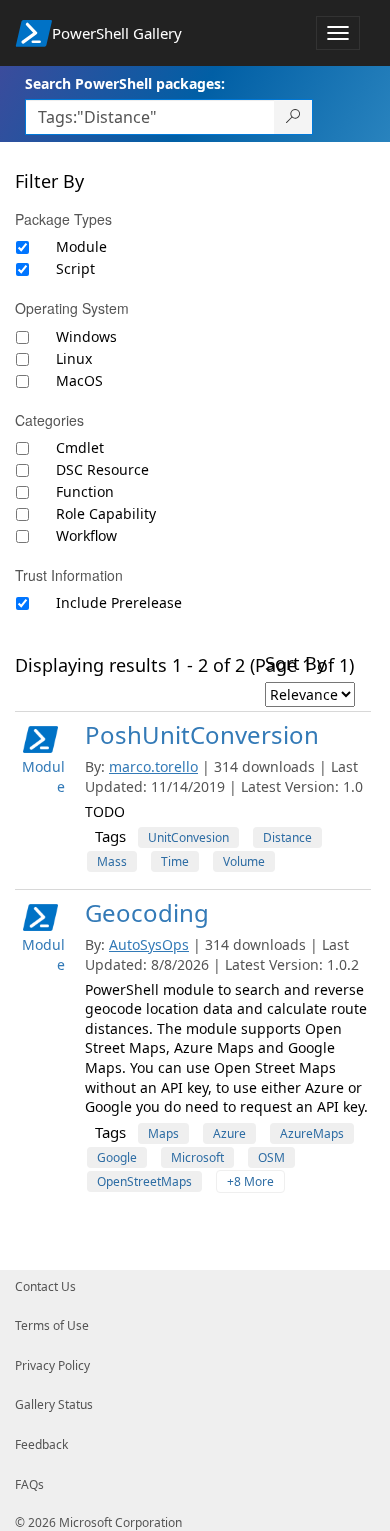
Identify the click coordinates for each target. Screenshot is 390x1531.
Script (75, 268)
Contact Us (45, 1286)
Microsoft (197, 1157)
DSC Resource (102, 469)
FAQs (29, 1484)
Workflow (86, 535)
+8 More (250, 1181)
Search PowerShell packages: (125, 83)
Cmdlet (80, 447)
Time (175, 861)
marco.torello (153, 766)
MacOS (79, 380)
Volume (244, 861)
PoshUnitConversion (202, 734)
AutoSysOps (149, 944)
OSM (271, 1157)
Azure (229, 1133)
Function (85, 491)
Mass (112, 861)
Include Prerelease (119, 602)
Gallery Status (54, 1404)
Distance (287, 837)
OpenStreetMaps (144, 1181)
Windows (86, 336)
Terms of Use (52, 1325)
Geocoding (147, 912)
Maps (163, 1133)
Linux (74, 358)
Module (81, 246)
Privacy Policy (52, 1365)
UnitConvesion (188, 837)
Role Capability (106, 513)
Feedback (41, 1444)
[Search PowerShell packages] (293, 117)
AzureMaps (312, 1133)
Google (117, 1157)
